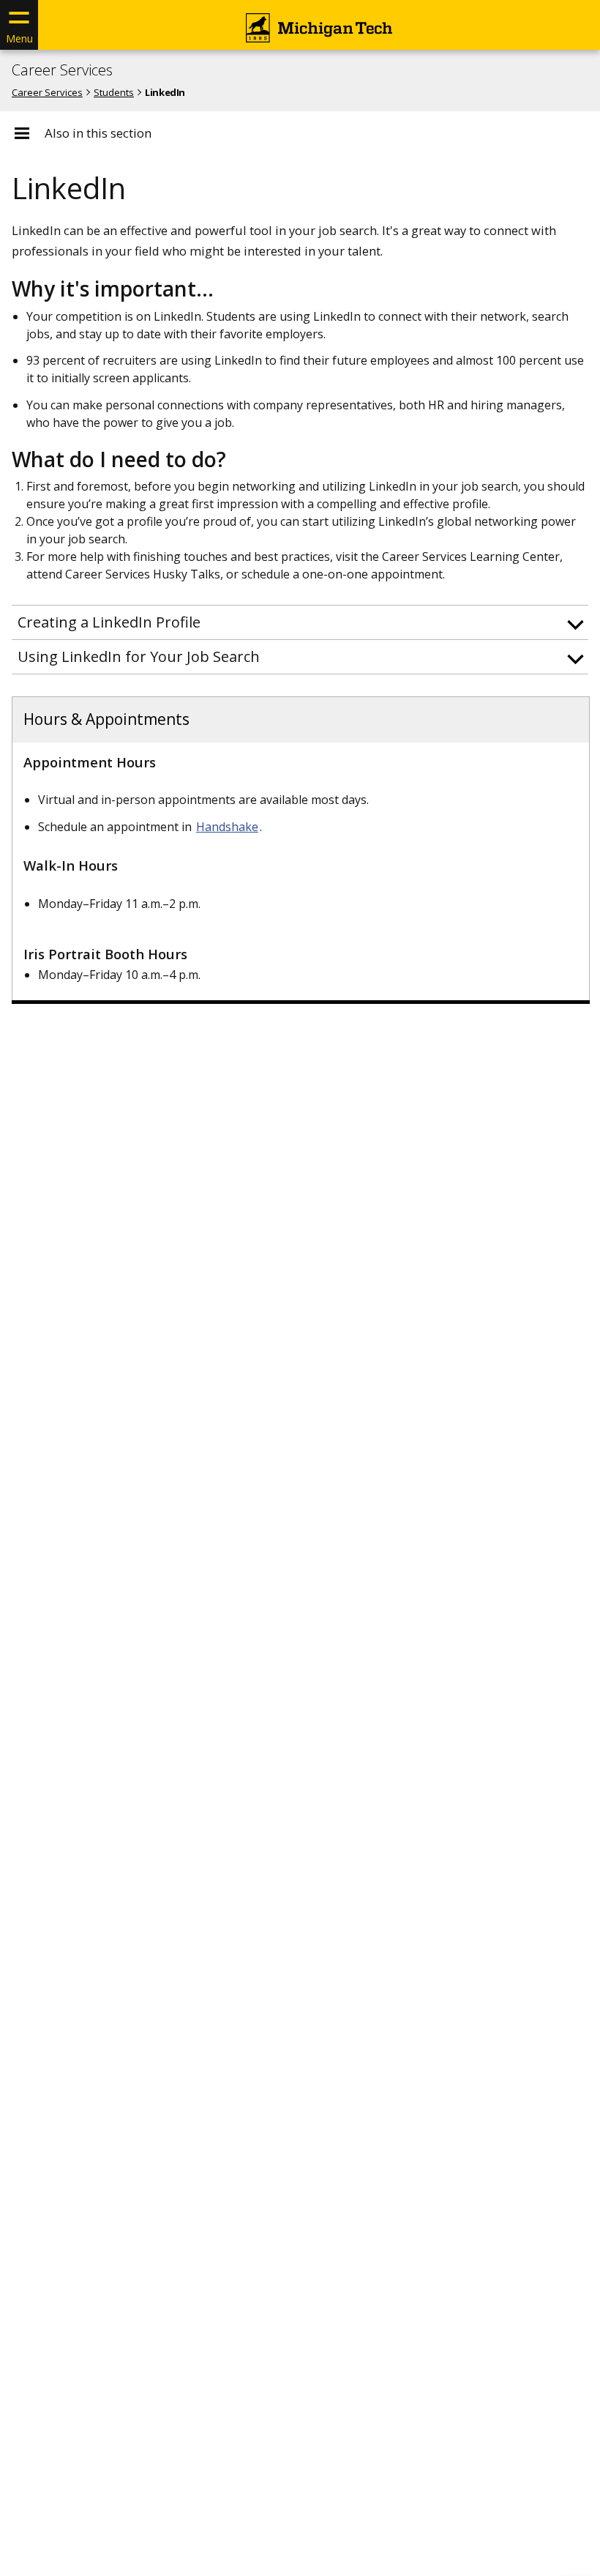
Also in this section (98, 133)
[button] (300, 622)
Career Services (62, 70)
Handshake (227, 827)
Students (114, 92)
